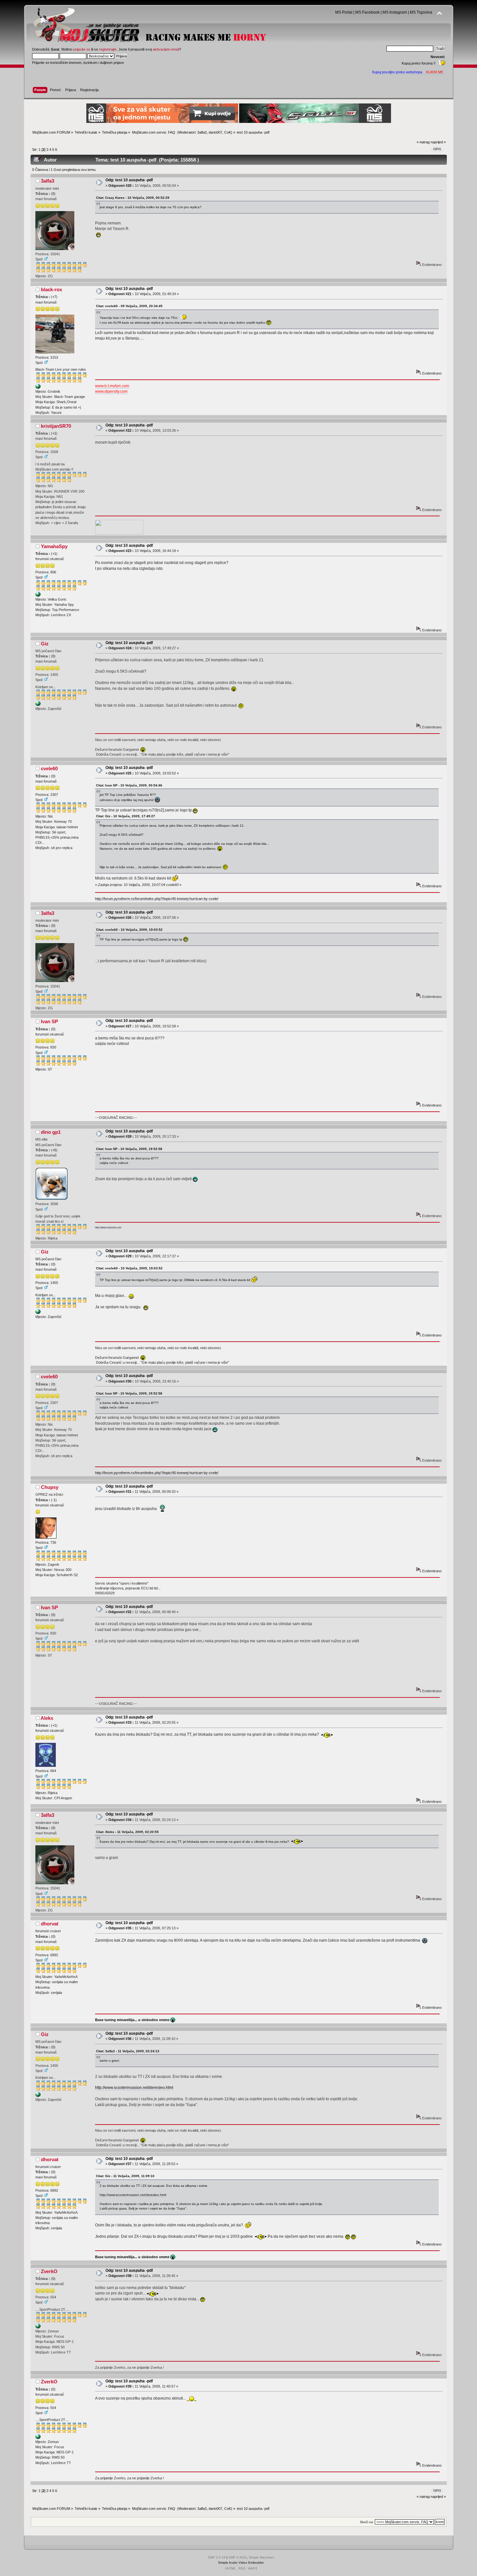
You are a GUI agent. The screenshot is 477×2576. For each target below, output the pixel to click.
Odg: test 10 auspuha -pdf (129, 180)
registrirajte (108, 49)
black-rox (51, 289)
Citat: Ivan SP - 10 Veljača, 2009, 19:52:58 (129, 1149)
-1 (54, 1500)
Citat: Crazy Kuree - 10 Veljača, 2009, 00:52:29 (133, 198)
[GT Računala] (38, 705)
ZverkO (49, 2271)
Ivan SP (49, 1021)
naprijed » (438, 142)
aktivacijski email (166, 49)
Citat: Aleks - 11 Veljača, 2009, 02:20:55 (127, 1832)
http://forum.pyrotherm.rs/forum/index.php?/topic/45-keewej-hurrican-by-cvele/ (157, 899)
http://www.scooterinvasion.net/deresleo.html (134, 2088)
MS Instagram (395, 12)
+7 (54, 297)
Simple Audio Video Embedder (241, 2563)
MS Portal (344, 12)
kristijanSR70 (56, 426)
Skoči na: (367, 2522)
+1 (54, 433)
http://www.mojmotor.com (108, 1227)
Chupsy (50, 1487)
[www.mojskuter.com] (38, 595)
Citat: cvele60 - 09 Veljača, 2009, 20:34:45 (129, 306)
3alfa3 (202, 132)
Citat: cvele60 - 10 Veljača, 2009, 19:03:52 (129, 930)
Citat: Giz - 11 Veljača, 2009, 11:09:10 (125, 2176)
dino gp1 (51, 1132)
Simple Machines (262, 2557)
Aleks (47, 1718)
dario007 (215, 132)
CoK (228, 132)
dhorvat (50, 1924)
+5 (54, 1150)
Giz (45, 644)
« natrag (423, 142)
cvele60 (49, 768)
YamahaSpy (54, 546)
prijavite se (82, 49)
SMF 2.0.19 (217, 2557)
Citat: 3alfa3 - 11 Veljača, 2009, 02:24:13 (128, 2051)
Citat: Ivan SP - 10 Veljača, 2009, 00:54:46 (129, 785)
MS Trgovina (421, 12)
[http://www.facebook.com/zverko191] (38, 2327)
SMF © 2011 (238, 2557)
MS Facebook (367, 12)
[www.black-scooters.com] (38, 388)
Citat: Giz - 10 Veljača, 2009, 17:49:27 (126, 816)
